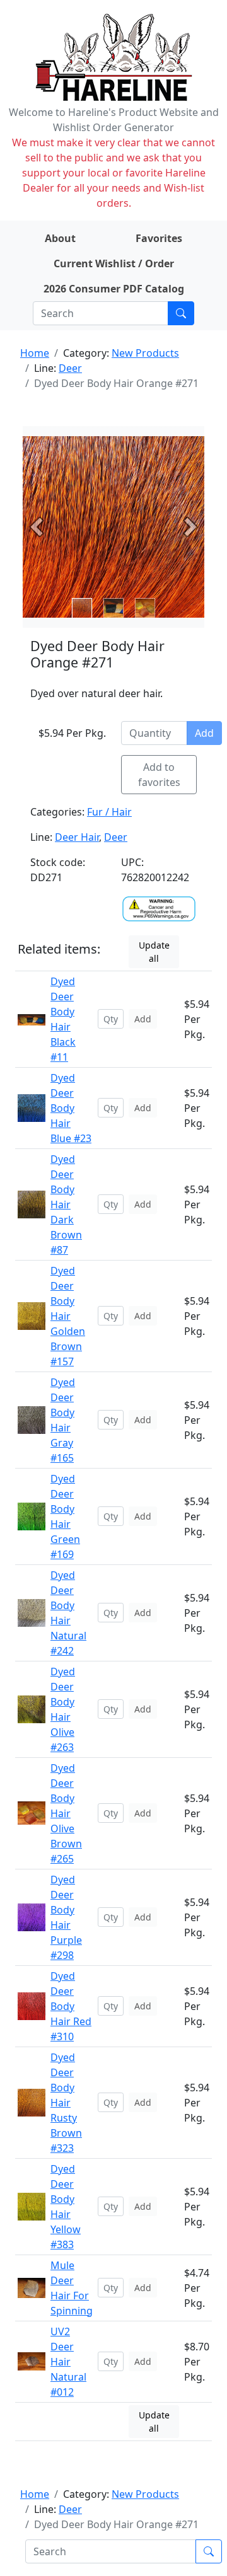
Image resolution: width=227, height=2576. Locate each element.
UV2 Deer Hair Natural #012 (68, 2362)
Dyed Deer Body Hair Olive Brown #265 (66, 1813)
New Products (145, 353)
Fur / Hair (109, 812)
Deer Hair (77, 837)
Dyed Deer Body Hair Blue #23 (71, 1108)
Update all (154, 952)
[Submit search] (181, 313)
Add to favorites (159, 775)
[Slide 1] (113, 608)
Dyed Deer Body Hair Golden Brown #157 (68, 1316)
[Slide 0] (82, 608)
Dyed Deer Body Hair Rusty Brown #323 (66, 2103)
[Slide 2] (145, 608)
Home (35, 353)
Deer (70, 368)
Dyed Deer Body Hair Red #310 (71, 2006)
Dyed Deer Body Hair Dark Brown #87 (66, 1204)
